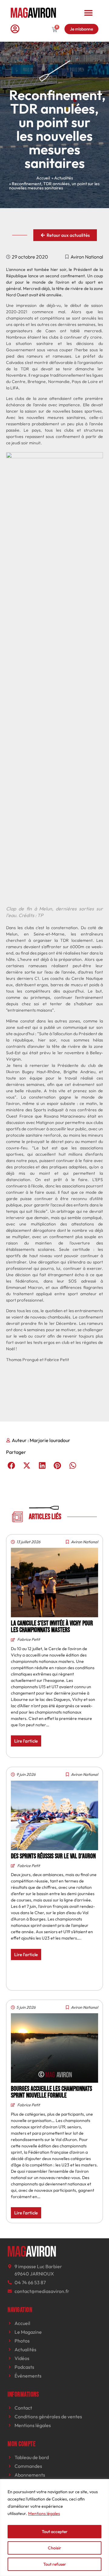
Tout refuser (55, 2564)
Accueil (43, 178)
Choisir (54, 2548)
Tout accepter (55, 2532)
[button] (88, 13)
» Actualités (62, 178)
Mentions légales (44, 2513)
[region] (54, 2528)
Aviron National (87, 257)
